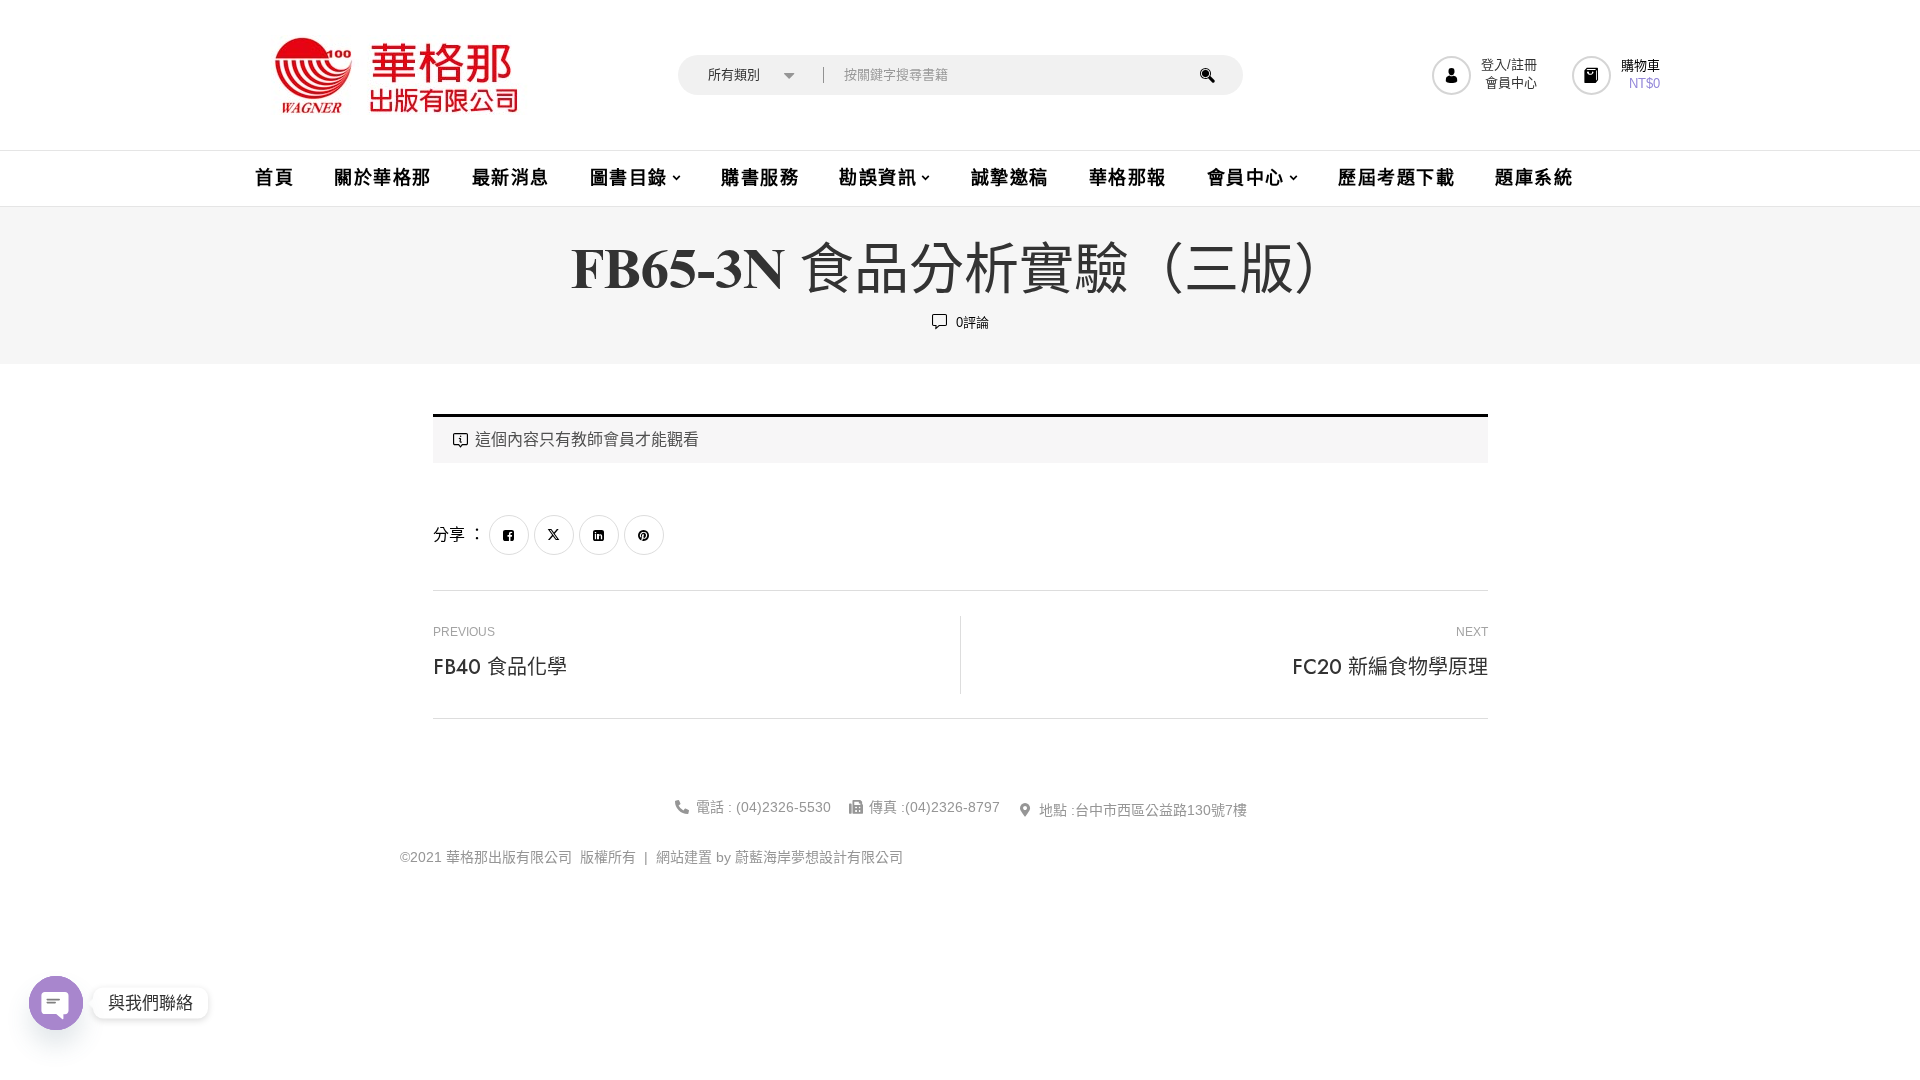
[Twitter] (554, 535)
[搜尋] (1207, 75)
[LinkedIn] (599, 535)
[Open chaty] (56, 1003)
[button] (1618, 75)
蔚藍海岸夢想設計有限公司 (819, 857)
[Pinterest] (644, 535)
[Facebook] (509, 535)
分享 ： (459, 534)
